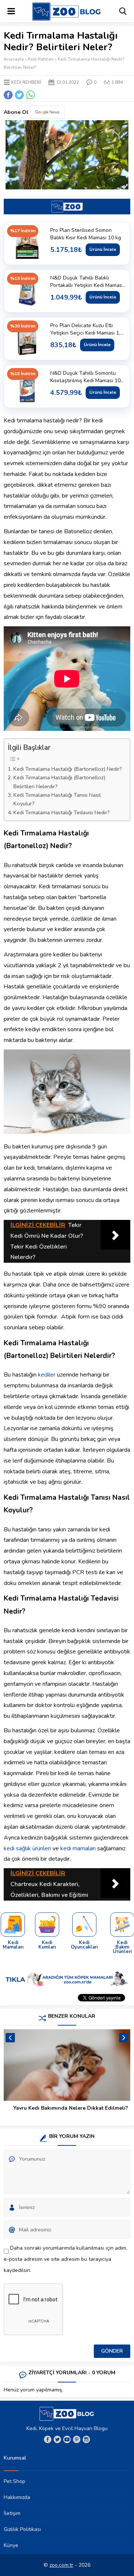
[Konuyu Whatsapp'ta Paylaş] (31, 95)
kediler (47, 1375)
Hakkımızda (17, 2497)
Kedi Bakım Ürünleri (122, 1947)
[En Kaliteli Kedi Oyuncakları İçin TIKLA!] (84, 1925)
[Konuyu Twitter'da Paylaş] (19, 95)
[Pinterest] (77, 2439)
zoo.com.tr (61, 2565)
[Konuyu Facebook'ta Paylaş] (8, 95)
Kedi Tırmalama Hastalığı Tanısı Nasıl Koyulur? (57, 799)
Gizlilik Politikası (22, 2529)
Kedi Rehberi (41, 59)
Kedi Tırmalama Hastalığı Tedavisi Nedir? (62, 812)
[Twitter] (57, 2439)
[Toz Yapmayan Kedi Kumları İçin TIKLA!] (47, 1925)
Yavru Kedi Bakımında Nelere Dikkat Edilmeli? (71, 2108)
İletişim (12, 2513)
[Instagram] (86, 2439)
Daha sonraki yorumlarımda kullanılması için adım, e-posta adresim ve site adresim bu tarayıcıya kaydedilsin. (66, 2259)
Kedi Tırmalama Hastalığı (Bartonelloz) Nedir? (68, 769)
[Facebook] (48, 2439)
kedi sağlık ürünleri (27, 1848)
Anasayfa (14, 59)
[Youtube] (67, 2439)
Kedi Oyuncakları (84, 1945)
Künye (11, 2545)
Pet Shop (15, 2481)
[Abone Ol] (47, 112)
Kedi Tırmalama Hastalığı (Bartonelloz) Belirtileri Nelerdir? (59, 782)
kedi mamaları (78, 1848)
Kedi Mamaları (13, 1945)
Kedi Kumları (47, 1945)
